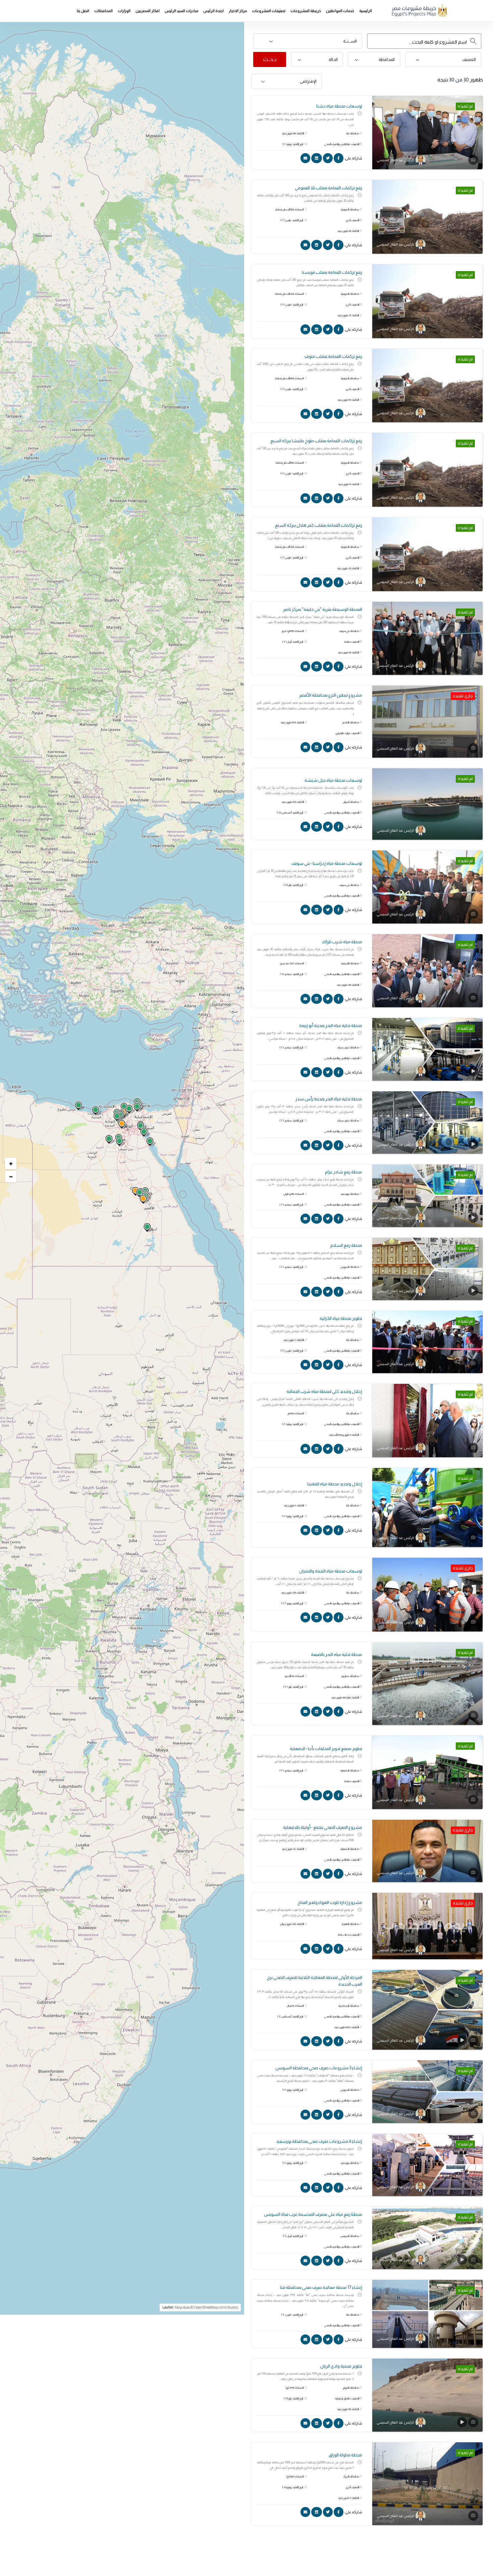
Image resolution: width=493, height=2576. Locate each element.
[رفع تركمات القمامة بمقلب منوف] (427, 386)
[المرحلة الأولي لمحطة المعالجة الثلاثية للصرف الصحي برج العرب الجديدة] (427, 2010)
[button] (308, 41)
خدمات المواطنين (340, 11)
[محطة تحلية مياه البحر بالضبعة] (427, 1684)
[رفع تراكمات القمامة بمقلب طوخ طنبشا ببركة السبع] (427, 470)
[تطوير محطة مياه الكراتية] (427, 1342)
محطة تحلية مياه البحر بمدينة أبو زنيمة (331, 1025)
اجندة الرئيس (213, 11)
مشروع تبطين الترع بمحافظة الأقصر (331, 695)
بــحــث (270, 59)
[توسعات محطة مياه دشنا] (427, 133)
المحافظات (103, 11)
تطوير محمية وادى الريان (341, 2366)
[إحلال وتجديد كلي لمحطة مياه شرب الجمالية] (427, 1420)
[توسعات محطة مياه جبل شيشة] (427, 804)
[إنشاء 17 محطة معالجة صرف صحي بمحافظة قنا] (427, 2314)
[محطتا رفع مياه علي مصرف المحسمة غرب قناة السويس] (427, 2238)
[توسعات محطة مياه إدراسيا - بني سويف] (427, 887)
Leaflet (168, 2307)
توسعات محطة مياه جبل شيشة (333, 780)
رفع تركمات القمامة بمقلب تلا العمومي (328, 188)
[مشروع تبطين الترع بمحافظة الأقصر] (427, 722)
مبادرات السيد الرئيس (181, 11)
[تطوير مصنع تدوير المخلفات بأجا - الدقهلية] (427, 1773)
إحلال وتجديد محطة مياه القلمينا (335, 1484)
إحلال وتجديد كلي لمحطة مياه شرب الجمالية (324, 1391)
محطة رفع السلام (346, 1245)
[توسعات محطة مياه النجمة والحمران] (427, 1594)
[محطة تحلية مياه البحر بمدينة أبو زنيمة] (427, 1049)
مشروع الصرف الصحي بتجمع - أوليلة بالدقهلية (323, 1827)
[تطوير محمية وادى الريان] (427, 2395)
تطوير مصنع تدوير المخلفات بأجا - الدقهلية (326, 1749)
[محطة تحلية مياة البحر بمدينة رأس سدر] (427, 1122)
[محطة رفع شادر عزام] (427, 1196)
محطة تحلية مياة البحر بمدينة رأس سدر (329, 1099)
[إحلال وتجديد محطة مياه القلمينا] (427, 1508)
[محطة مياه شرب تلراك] (427, 971)
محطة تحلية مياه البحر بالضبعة (337, 1654)
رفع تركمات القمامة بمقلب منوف (333, 356)
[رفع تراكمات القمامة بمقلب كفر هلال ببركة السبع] (427, 554)
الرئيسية (366, 11)
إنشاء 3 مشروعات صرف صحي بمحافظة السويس (319, 2068)
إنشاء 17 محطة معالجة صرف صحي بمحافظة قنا (321, 2287)
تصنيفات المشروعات (269, 11)
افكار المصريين (148, 11)
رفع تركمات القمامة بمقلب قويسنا (332, 272)
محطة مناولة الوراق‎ (345, 2455)
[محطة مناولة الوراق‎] (427, 2484)
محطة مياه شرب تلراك (342, 942)
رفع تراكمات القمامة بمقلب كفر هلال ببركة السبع (319, 525)
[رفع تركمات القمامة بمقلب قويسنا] (427, 301)
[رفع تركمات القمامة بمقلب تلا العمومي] (427, 217)
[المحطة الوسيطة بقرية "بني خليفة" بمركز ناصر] (427, 638)
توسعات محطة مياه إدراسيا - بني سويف (327, 863)
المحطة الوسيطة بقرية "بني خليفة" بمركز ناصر (323, 609)
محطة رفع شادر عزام (344, 1172)
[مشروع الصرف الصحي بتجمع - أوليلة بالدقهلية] (427, 1851)
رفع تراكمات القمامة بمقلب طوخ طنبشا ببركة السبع (316, 441)
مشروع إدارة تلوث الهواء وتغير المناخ (330, 1902)
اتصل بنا (83, 11)
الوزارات (124, 11)
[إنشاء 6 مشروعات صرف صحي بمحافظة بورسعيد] (427, 2165)
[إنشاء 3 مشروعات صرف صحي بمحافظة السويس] (427, 2091)
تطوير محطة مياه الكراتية (341, 1318)
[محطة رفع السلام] (427, 1269)
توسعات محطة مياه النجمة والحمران (331, 1571)
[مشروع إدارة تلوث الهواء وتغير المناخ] (427, 1926)
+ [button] (11, 1164)
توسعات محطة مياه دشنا (339, 106)
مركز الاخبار (238, 11)
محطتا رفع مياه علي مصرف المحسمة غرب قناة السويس (313, 2214)
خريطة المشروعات (306, 11)
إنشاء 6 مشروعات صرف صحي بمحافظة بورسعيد (319, 2141)
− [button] (11, 1177)
